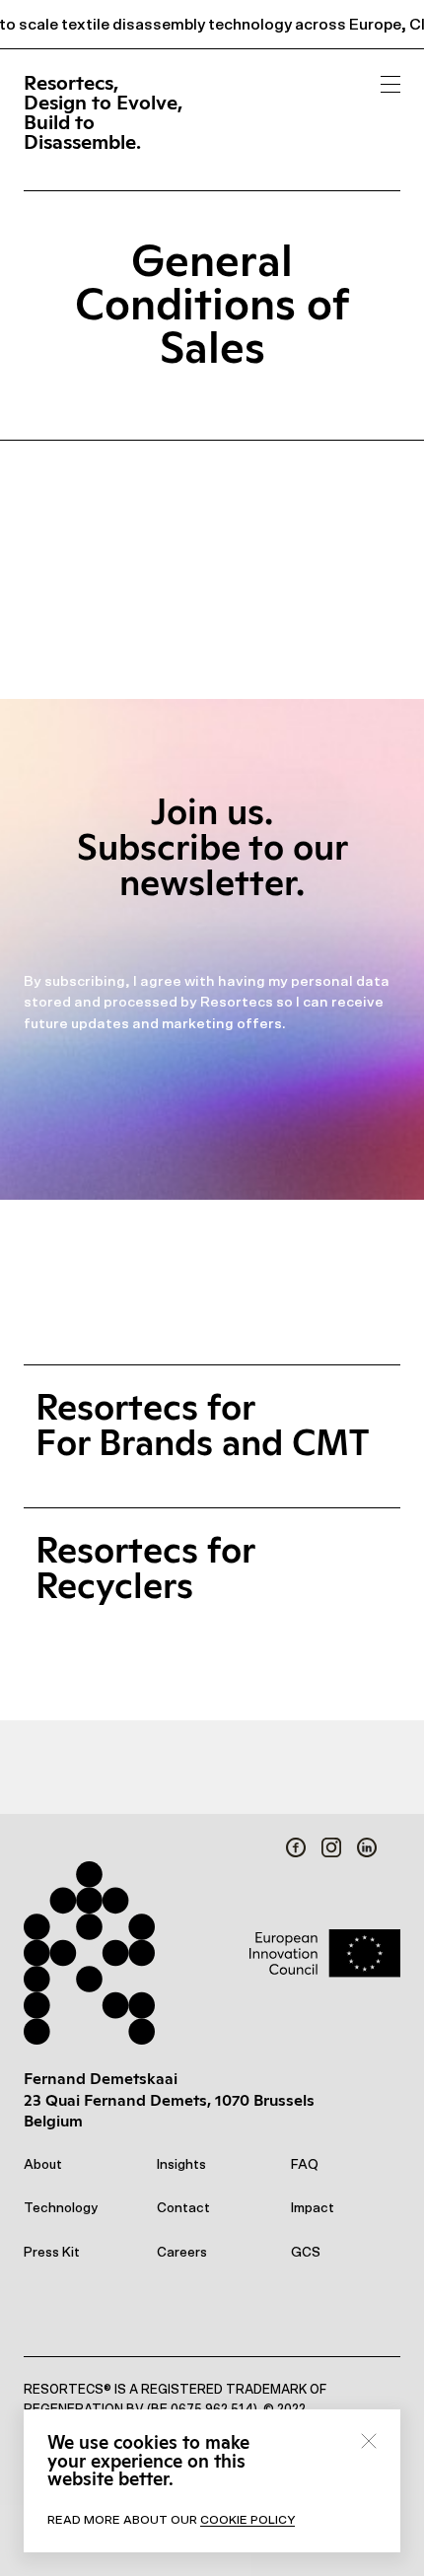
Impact (313, 2208)
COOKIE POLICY (247, 2520)
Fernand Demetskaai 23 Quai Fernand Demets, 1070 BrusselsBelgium (169, 2100)
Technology (61, 2208)
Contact (183, 2208)
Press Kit (52, 2253)
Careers (182, 2253)
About (43, 2165)
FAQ (305, 2165)
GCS (306, 2253)
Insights (181, 2165)
